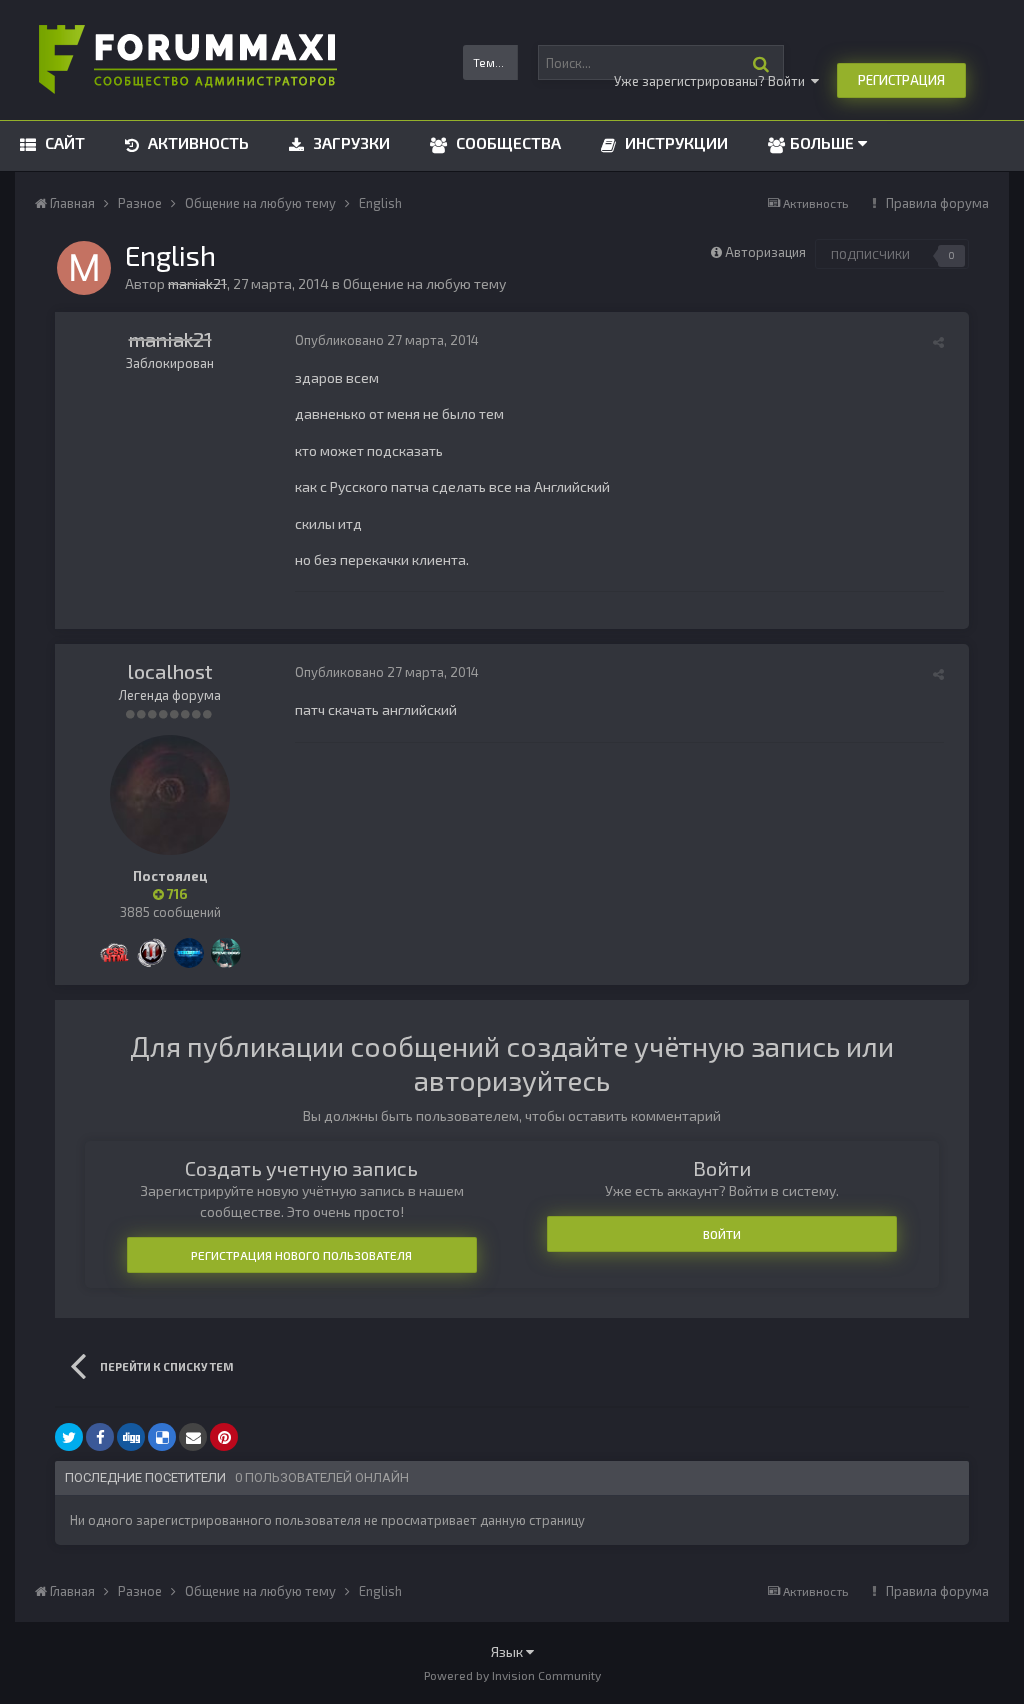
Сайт (63, 142)
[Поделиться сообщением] (938, 342)
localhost (170, 671)
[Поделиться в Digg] (131, 1437)
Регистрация (901, 80)
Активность (196, 142)
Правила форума (937, 203)
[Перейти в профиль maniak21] (84, 268)
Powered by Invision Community (512, 1675)
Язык (508, 1651)
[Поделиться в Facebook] (100, 1437)
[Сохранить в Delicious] (162, 1437)
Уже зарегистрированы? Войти (712, 81)
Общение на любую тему (424, 283)
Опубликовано (387, 340)
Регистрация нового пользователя (301, 1255)
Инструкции (674, 142)
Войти (722, 1234)
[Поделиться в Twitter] (69, 1437)
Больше (822, 142)
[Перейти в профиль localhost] (170, 795)
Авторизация (765, 252)
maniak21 (170, 339)
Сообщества (506, 142)
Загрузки (349, 142)
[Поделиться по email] (193, 1437)
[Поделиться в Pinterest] (224, 1437)
